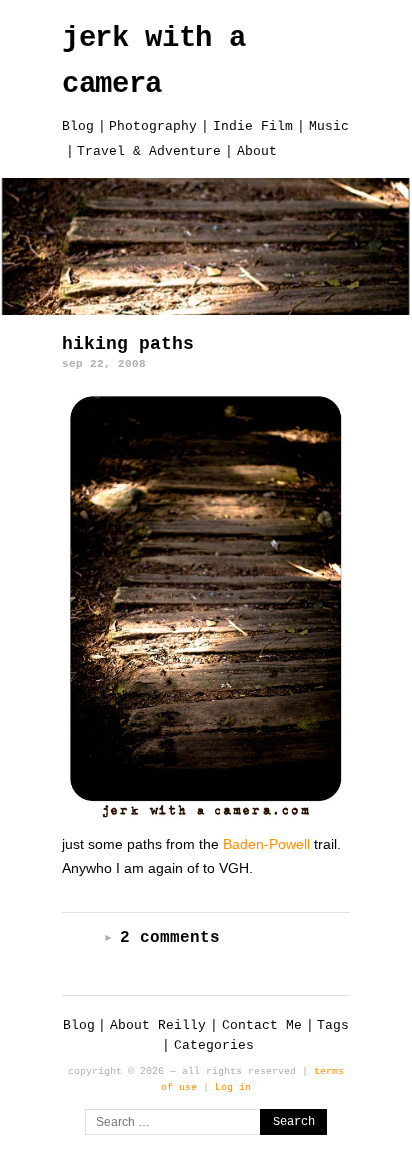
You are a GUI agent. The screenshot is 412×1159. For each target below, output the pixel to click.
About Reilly (158, 1025)
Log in (233, 1087)
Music (329, 126)
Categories (214, 1045)
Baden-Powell (266, 844)
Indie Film (253, 126)
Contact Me (262, 1025)
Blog (78, 126)
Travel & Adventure (149, 151)
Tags (333, 1025)
